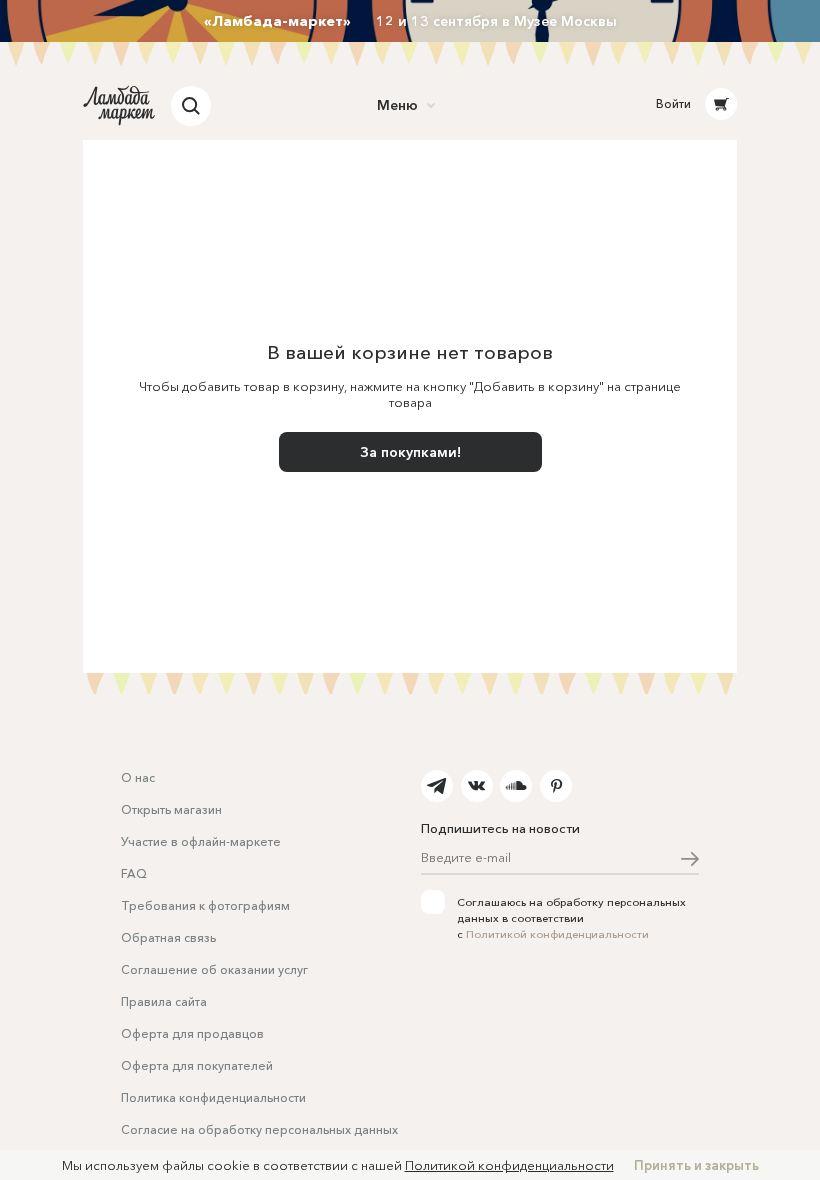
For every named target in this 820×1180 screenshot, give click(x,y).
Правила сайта (164, 1001)
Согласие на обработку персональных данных (259, 1129)
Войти (673, 103)
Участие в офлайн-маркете (201, 841)
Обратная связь (168, 937)
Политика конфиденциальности (213, 1097)
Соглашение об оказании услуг (214, 969)
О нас (138, 777)
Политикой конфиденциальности (557, 934)
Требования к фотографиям (205, 905)
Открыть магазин (171, 809)
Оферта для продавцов (192, 1033)
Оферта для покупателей (197, 1065)
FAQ (134, 873)
